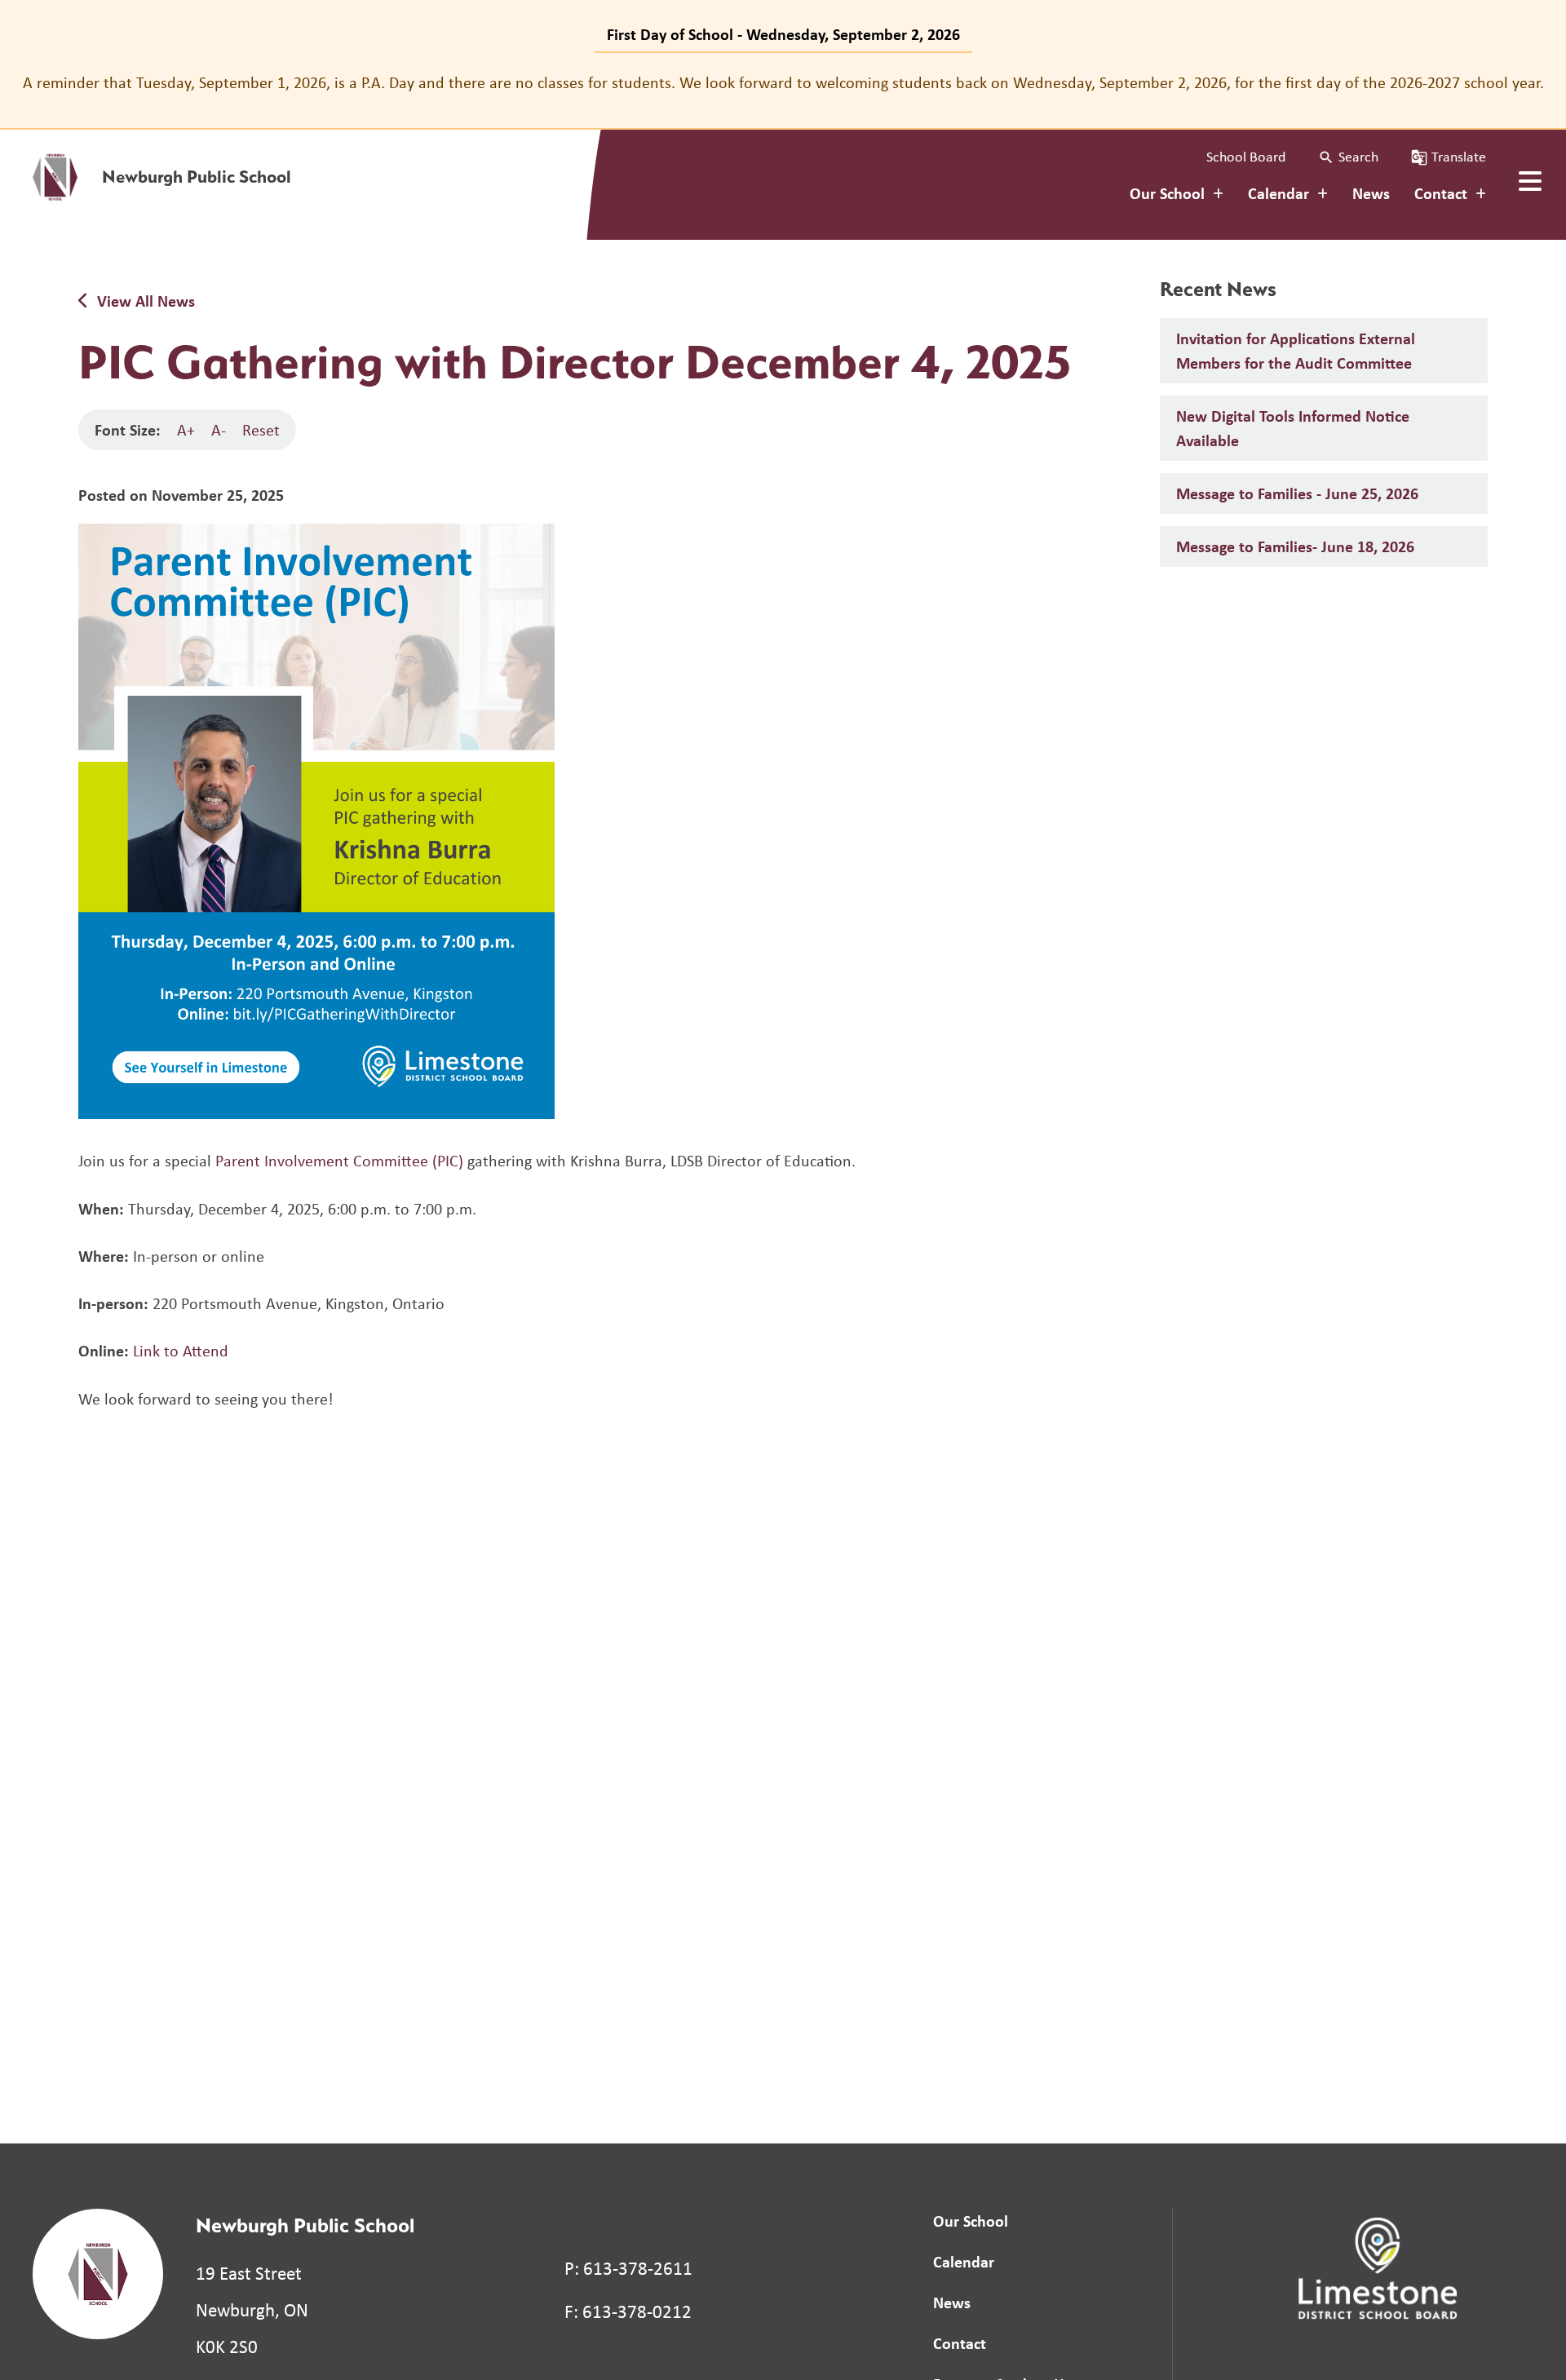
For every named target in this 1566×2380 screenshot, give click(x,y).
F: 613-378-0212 (628, 2311)
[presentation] (1530, 181)
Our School (971, 2221)
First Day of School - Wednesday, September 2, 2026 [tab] (783, 34)
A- (219, 429)
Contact (960, 2343)
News (1371, 193)
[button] (1348, 157)
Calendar (964, 2261)
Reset (261, 429)
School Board (1246, 157)
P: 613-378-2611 (628, 2268)
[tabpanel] (783, 82)
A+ (186, 429)
